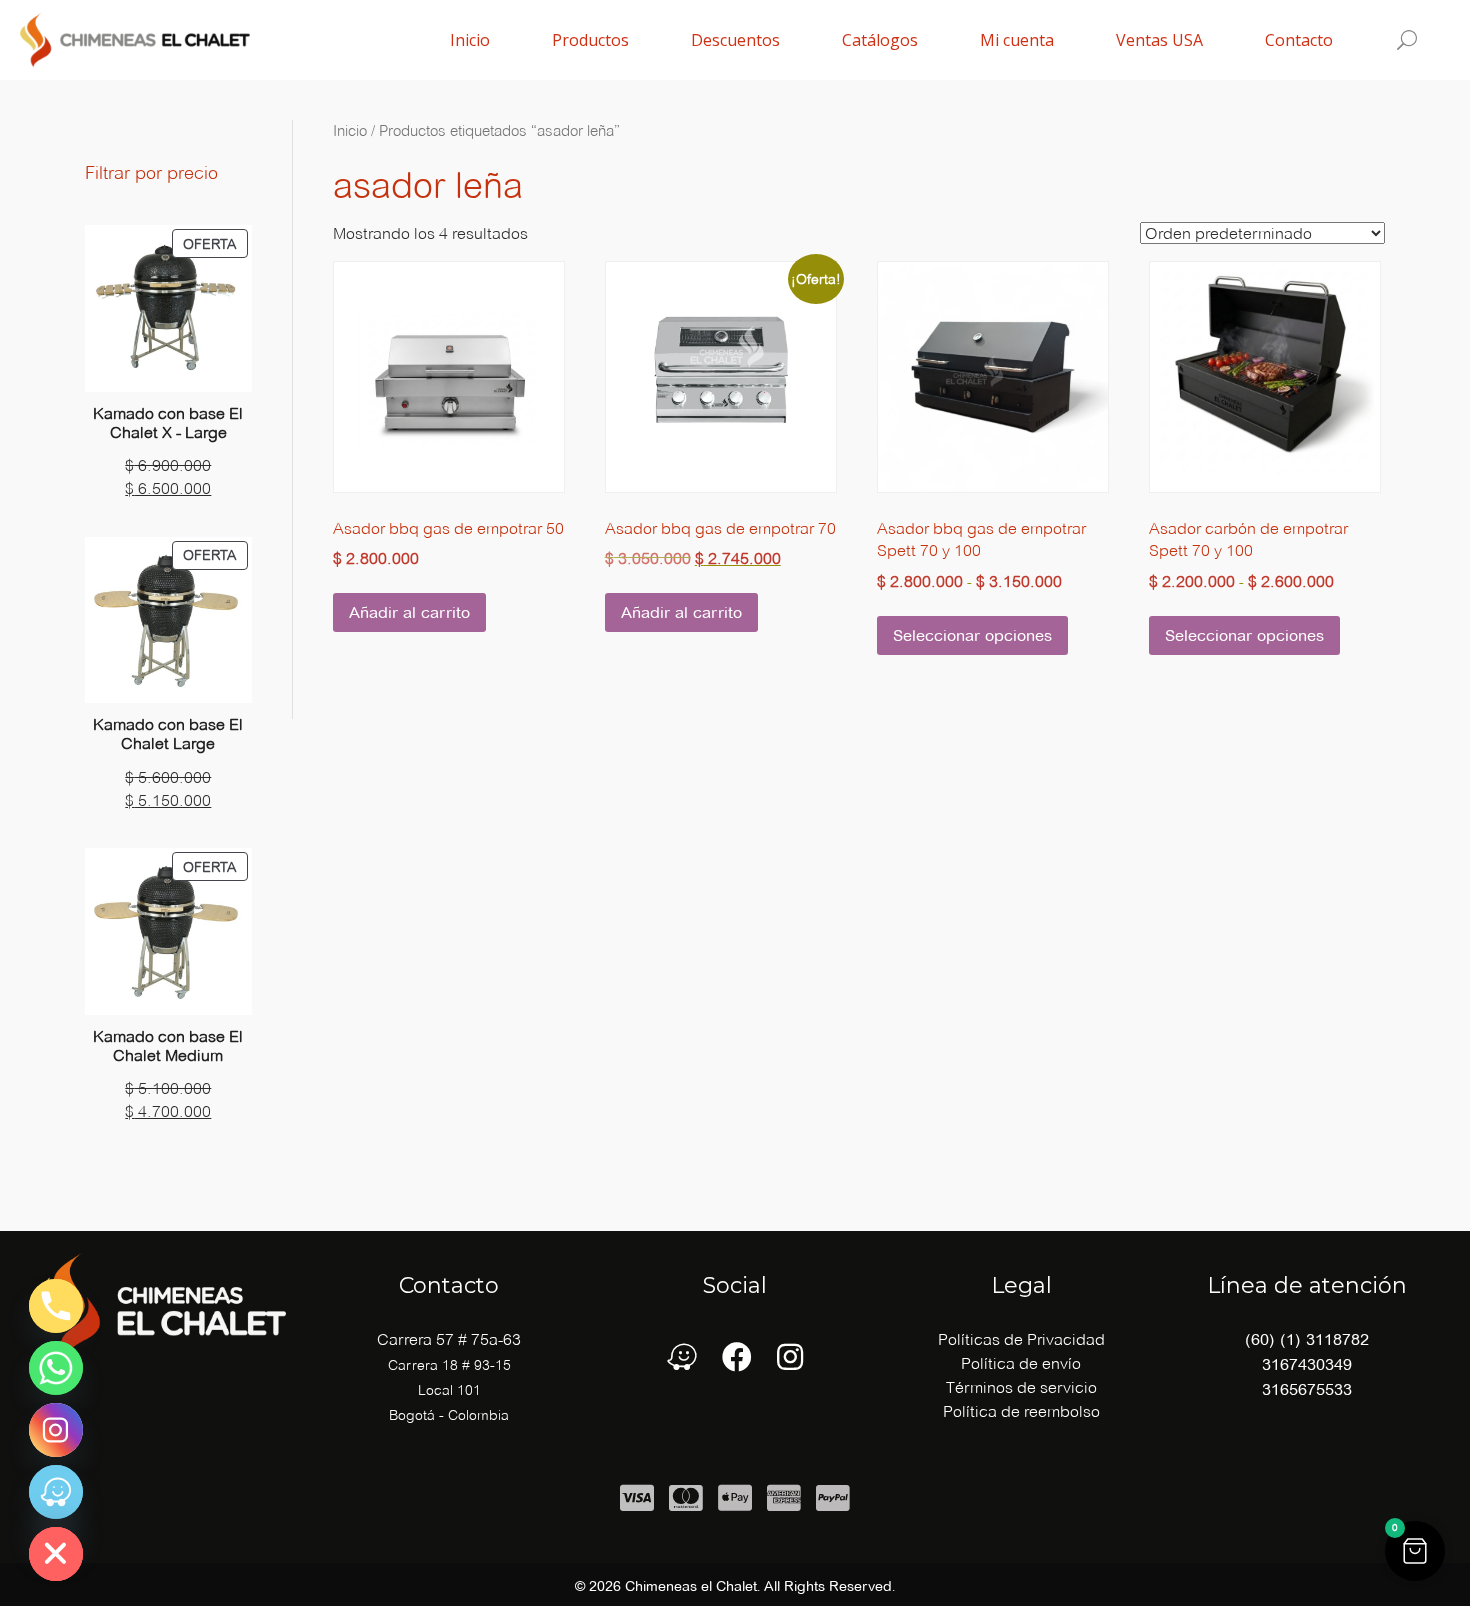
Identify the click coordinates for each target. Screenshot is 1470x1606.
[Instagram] (56, 1430)
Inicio (350, 130)
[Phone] (56, 1306)
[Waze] (56, 1492)
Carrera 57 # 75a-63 (449, 1339)
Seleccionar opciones (972, 635)
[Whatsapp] (56, 1368)
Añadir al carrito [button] (409, 612)
